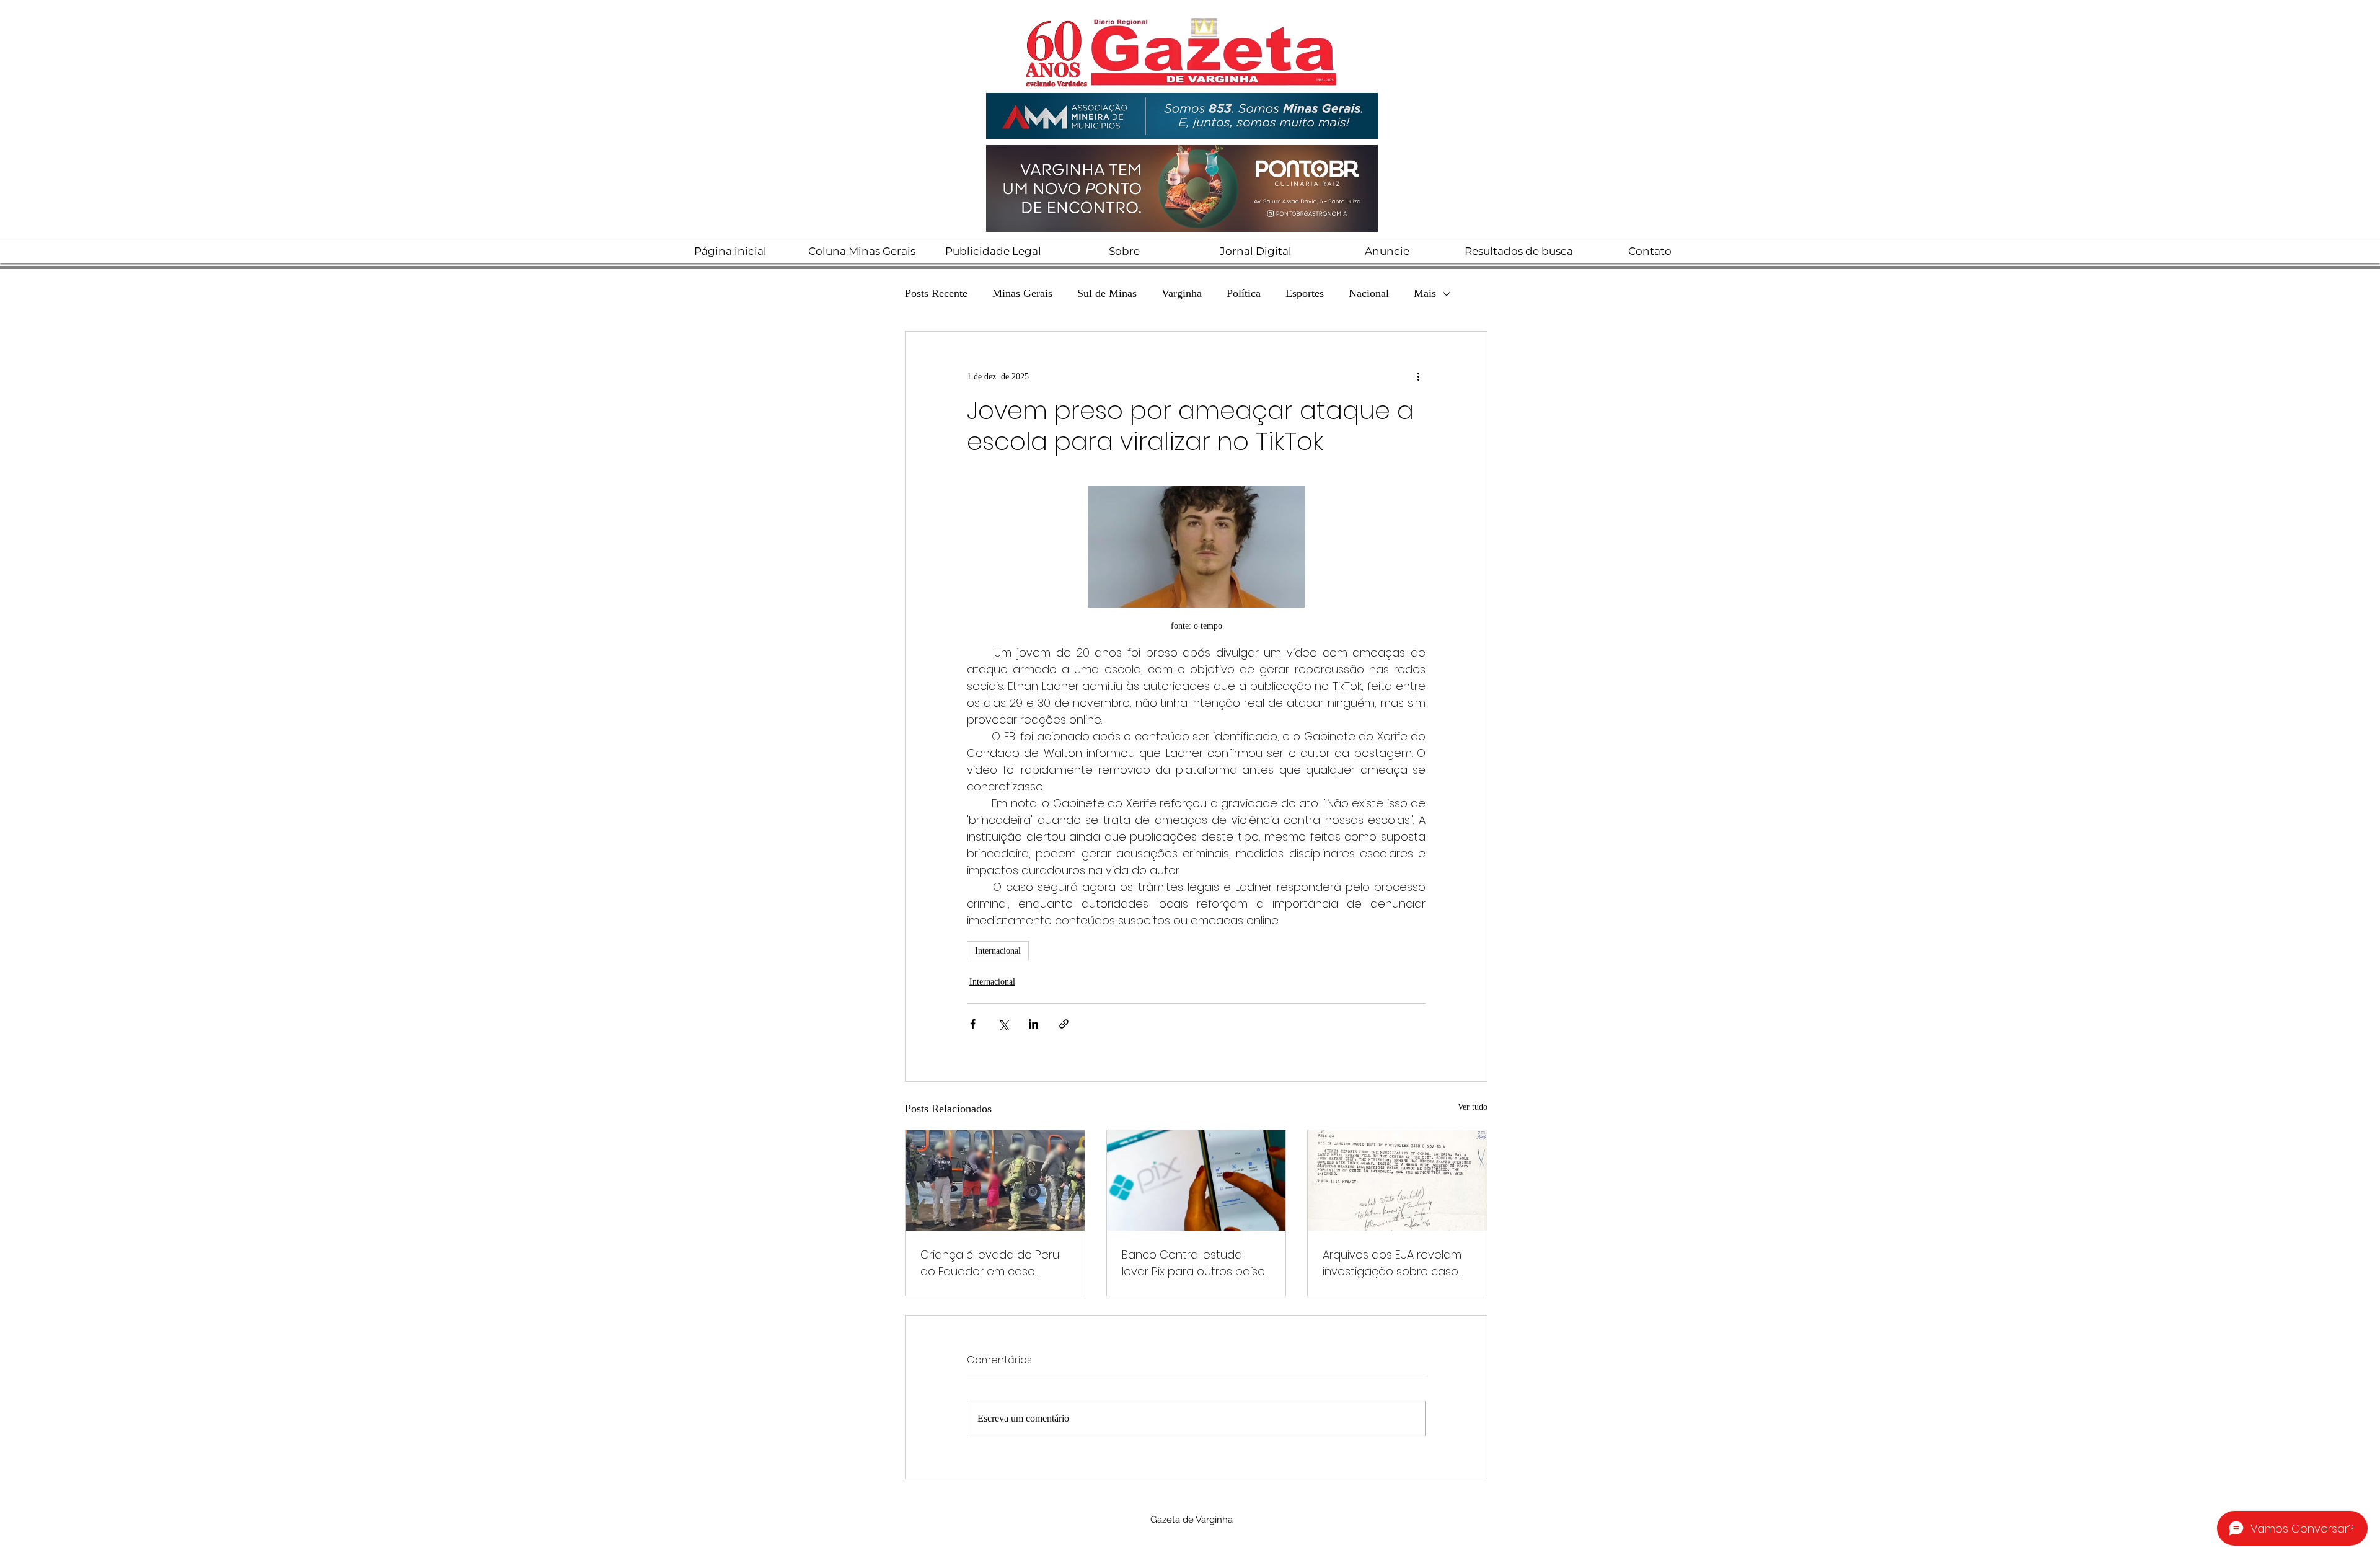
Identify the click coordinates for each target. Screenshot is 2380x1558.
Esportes (1305, 293)
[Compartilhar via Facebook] (973, 1024)
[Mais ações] (1418, 376)
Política (1244, 293)
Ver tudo (1473, 1107)
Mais (1425, 293)
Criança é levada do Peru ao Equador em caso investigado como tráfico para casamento (990, 1263)
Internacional (998, 951)
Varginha (1182, 293)
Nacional (1369, 293)
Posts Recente (936, 293)
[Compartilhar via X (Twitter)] (1003, 1024)
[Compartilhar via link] (1064, 1024)
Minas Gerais (1022, 293)
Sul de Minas (1107, 293)
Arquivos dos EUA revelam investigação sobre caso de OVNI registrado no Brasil (1397, 1263)
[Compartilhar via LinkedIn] (1034, 1024)
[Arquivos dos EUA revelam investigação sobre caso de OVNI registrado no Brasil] (1397, 1180)
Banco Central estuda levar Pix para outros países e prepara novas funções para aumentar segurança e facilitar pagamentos (1196, 1263)
